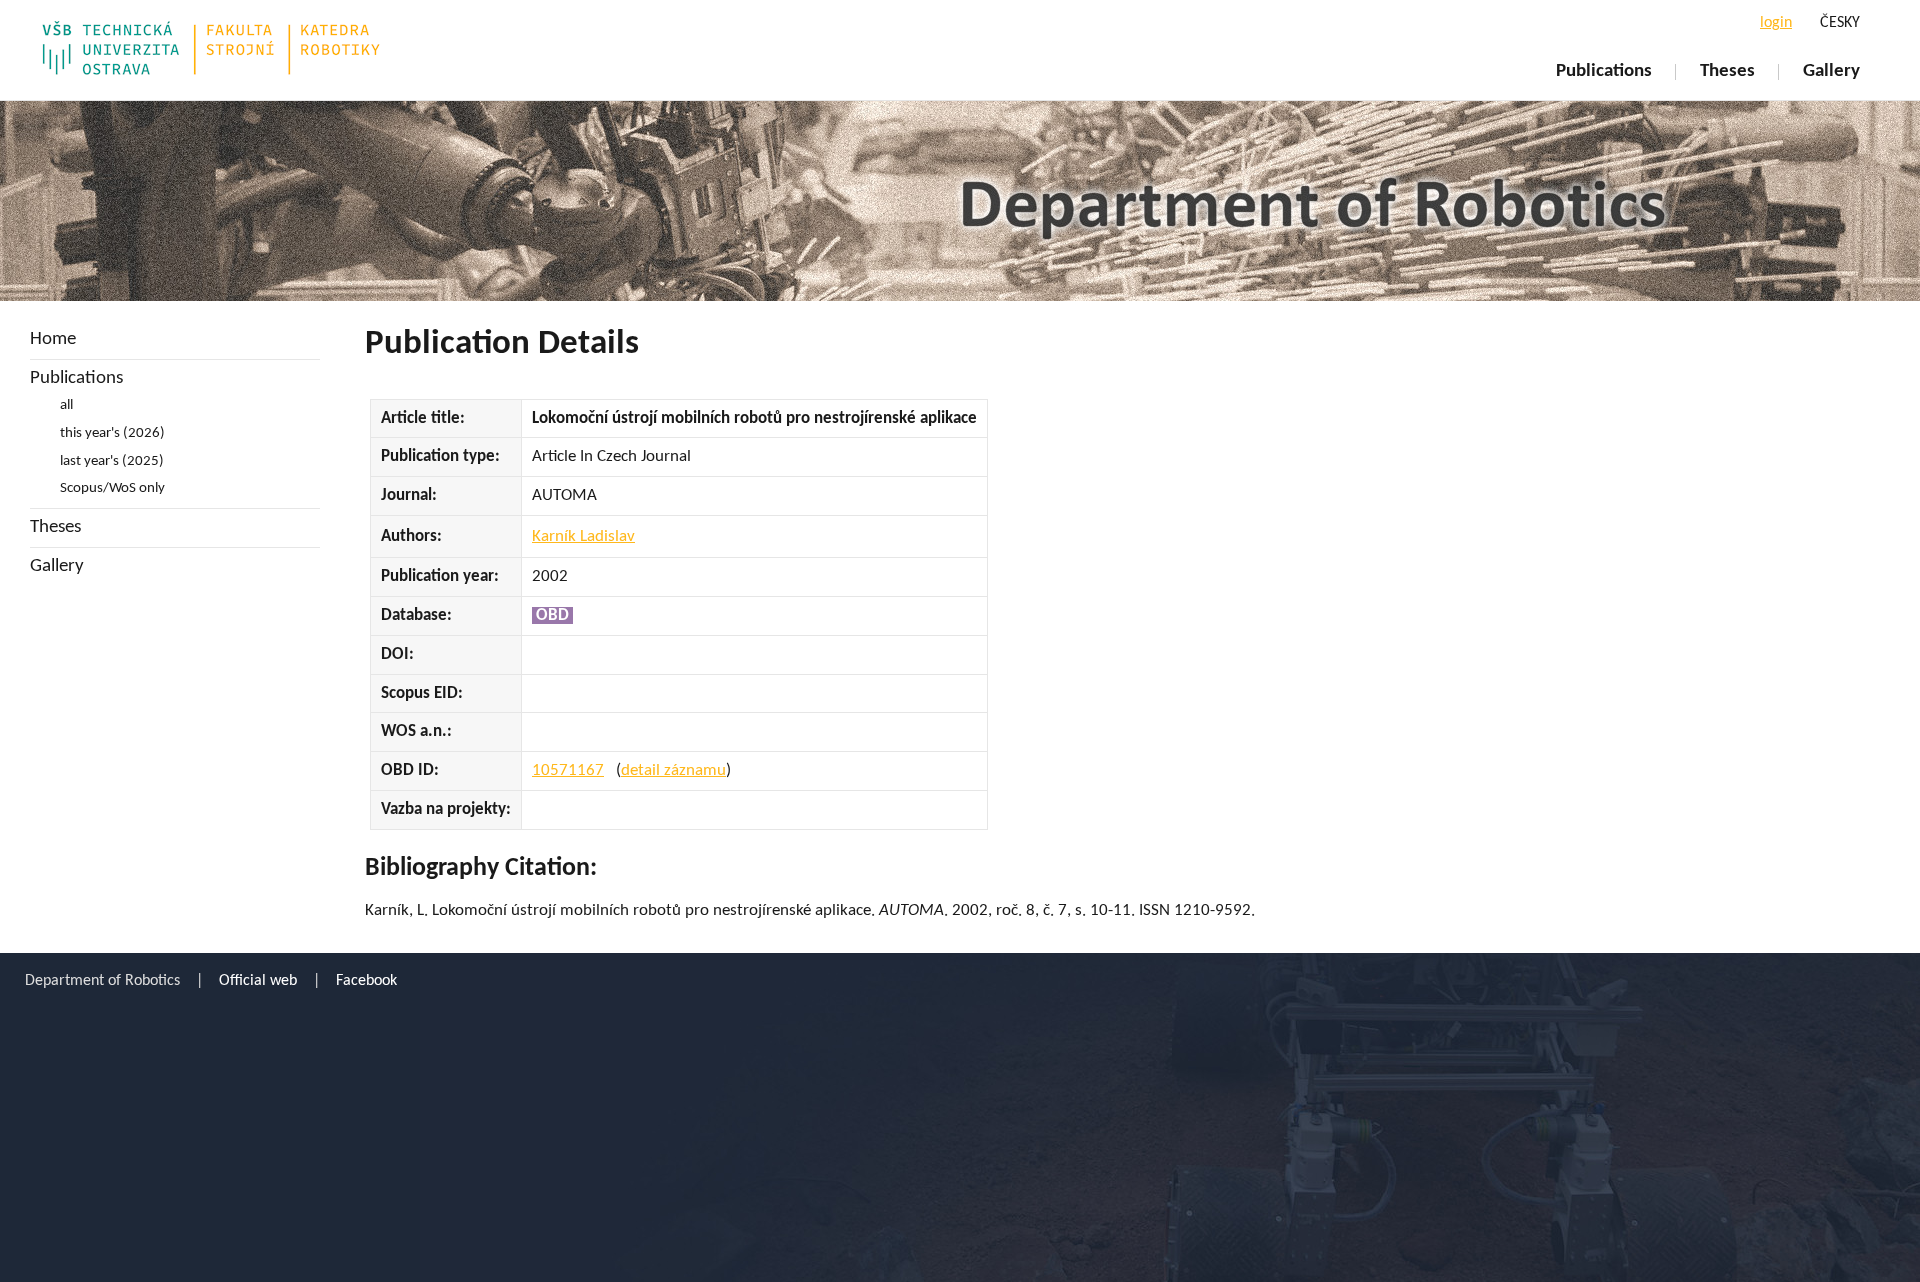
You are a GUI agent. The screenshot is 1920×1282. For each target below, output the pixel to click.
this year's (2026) (112, 433)
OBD (552, 615)
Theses (1727, 71)
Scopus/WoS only (112, 488)
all (66, 405)
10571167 (568, 770)
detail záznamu (673, 770)
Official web (258, 981)
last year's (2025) (112, 461)
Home (53, 339)
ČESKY (1840, 23)
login (1776, 23)
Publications (1604, 71)
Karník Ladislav (583, 536)
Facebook (366, 981)
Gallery (1831, 71)
